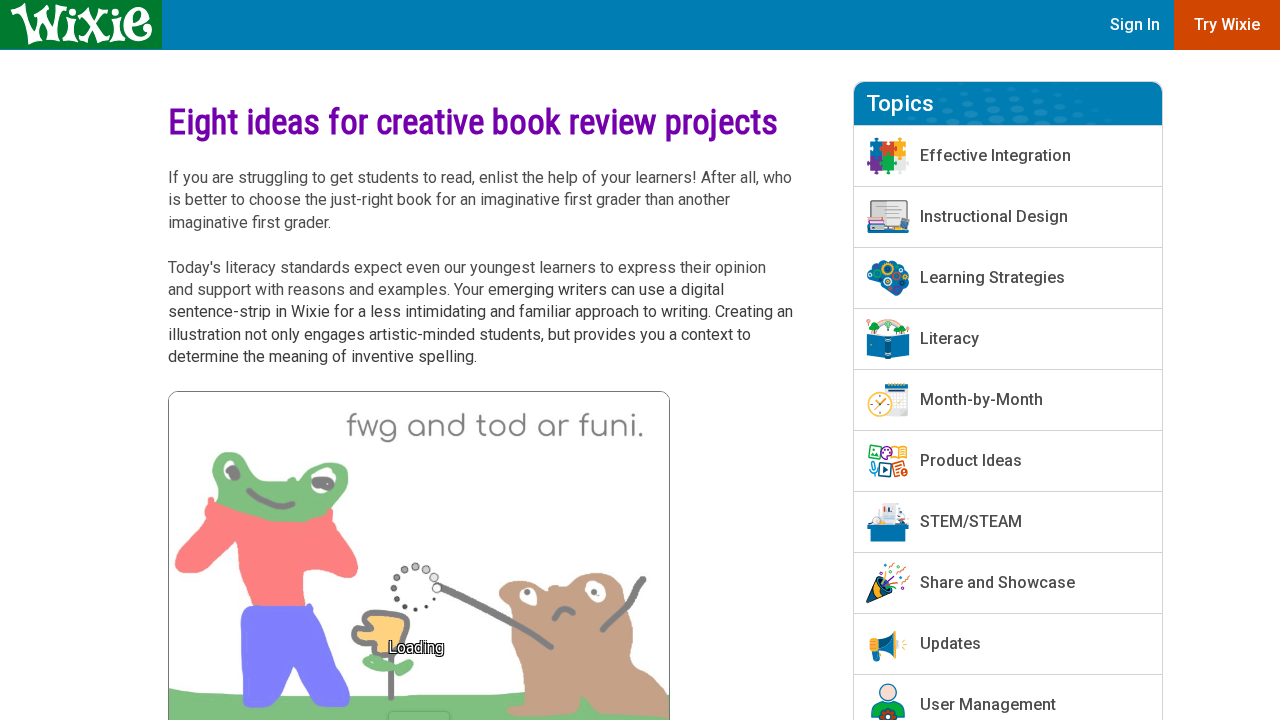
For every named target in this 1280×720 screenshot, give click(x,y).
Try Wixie (1227, 24)
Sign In (1135, 24)
